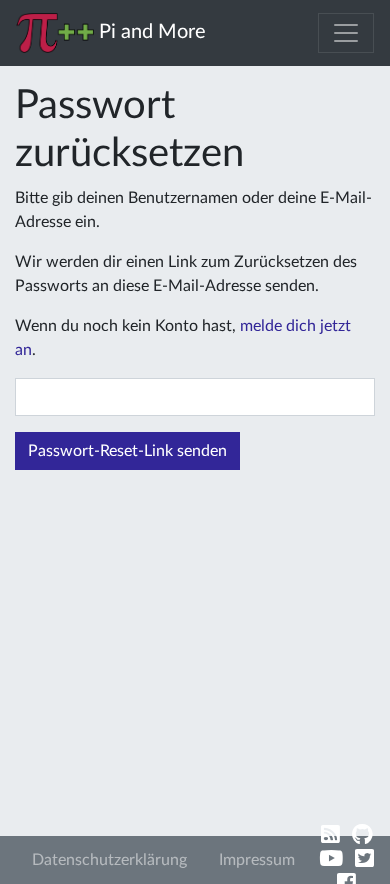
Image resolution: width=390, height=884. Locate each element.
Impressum (257, 860)
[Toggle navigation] (346, 33)
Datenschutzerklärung (109, 860)
